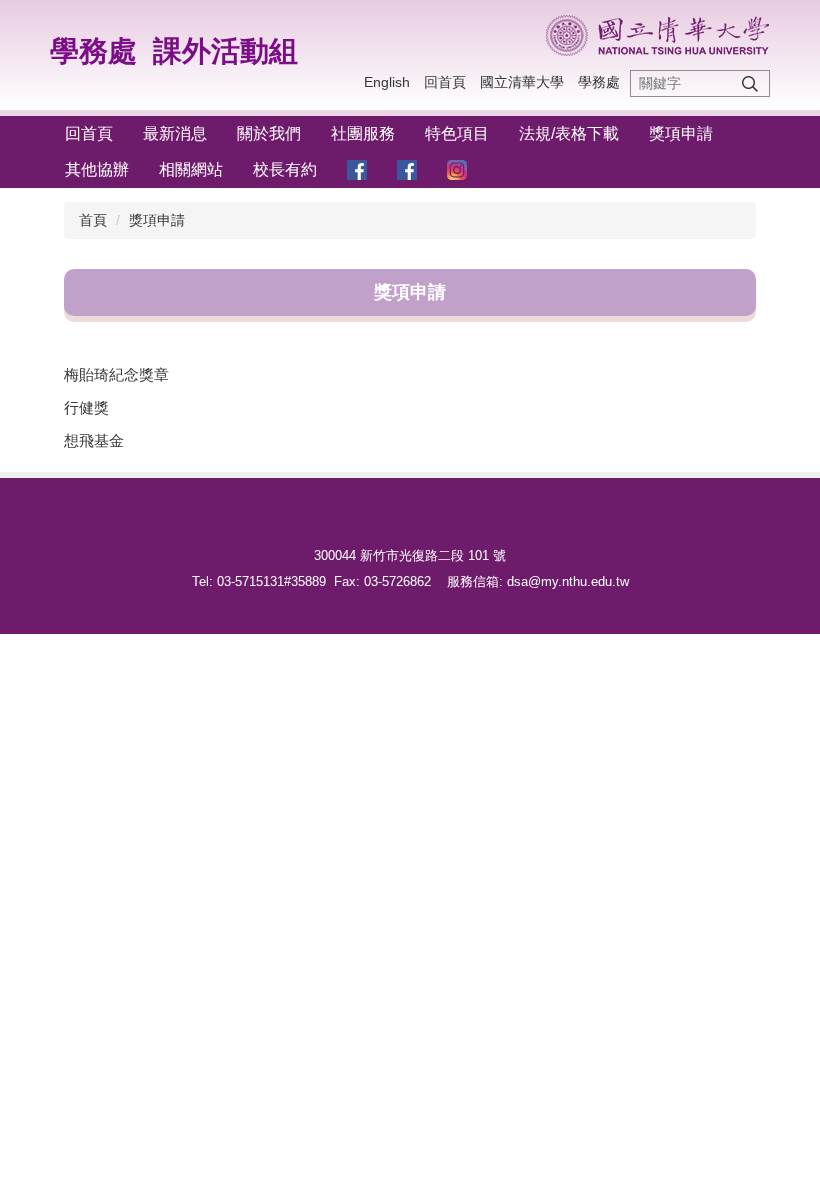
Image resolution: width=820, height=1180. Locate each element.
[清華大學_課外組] (657, 35)
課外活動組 (225, 51)
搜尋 (750, 83)
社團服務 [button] (363, 133)
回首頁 (445, 82)
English (387, 82)
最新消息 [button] (175, 133)
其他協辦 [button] (97, 169)
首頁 (93, 220)
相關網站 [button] (191, 169)
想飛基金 (94, 440)
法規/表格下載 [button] (569, 133)
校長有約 (285, 169)
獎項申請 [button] (681, 133)
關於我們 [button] (269, 133)
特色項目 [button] (457, 133)
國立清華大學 (522, 82)
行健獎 (86, 407)
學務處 (93, 51)
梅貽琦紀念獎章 (116, 374)
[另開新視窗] (357, 170)
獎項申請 (157, 220)
